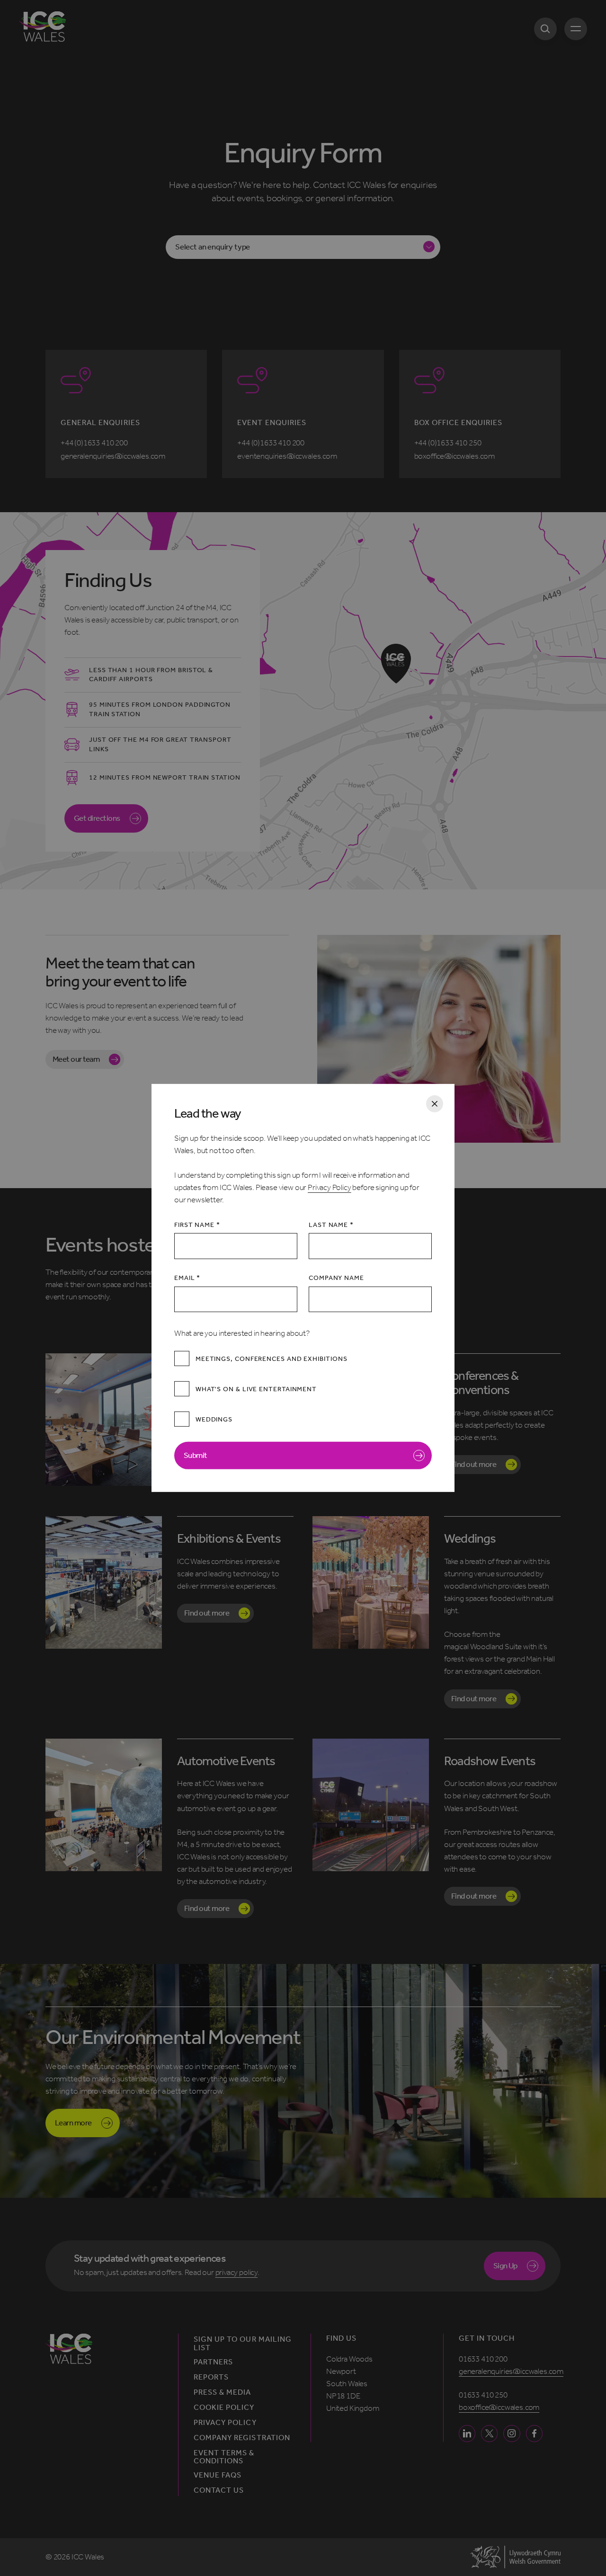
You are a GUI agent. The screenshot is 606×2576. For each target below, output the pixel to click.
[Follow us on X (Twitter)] (489, 2433)
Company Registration (242, 2438)
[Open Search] (545, 29)
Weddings (214, 1419)
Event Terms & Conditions (224, 2457)
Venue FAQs (218, 2475)
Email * (187, 1278)
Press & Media (223, 2392)
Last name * (331, 1225)
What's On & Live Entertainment (256, 1389)
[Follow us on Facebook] (534, 2433)
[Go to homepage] (42, 27)
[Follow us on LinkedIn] (467, 2433)
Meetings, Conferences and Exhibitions (272, 1359)
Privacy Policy (330, 1187)
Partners (213, 2362)
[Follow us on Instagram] (512, 2433)
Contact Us (219, 2490)
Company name (336, 1278)
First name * (197, 1225)
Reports (211, 2377)
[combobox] (303, 247)
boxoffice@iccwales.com (499, 2407)
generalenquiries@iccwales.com (511, 2371)
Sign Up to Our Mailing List (243, 2344)
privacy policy (237, 2272)
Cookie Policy (224, 2407)
